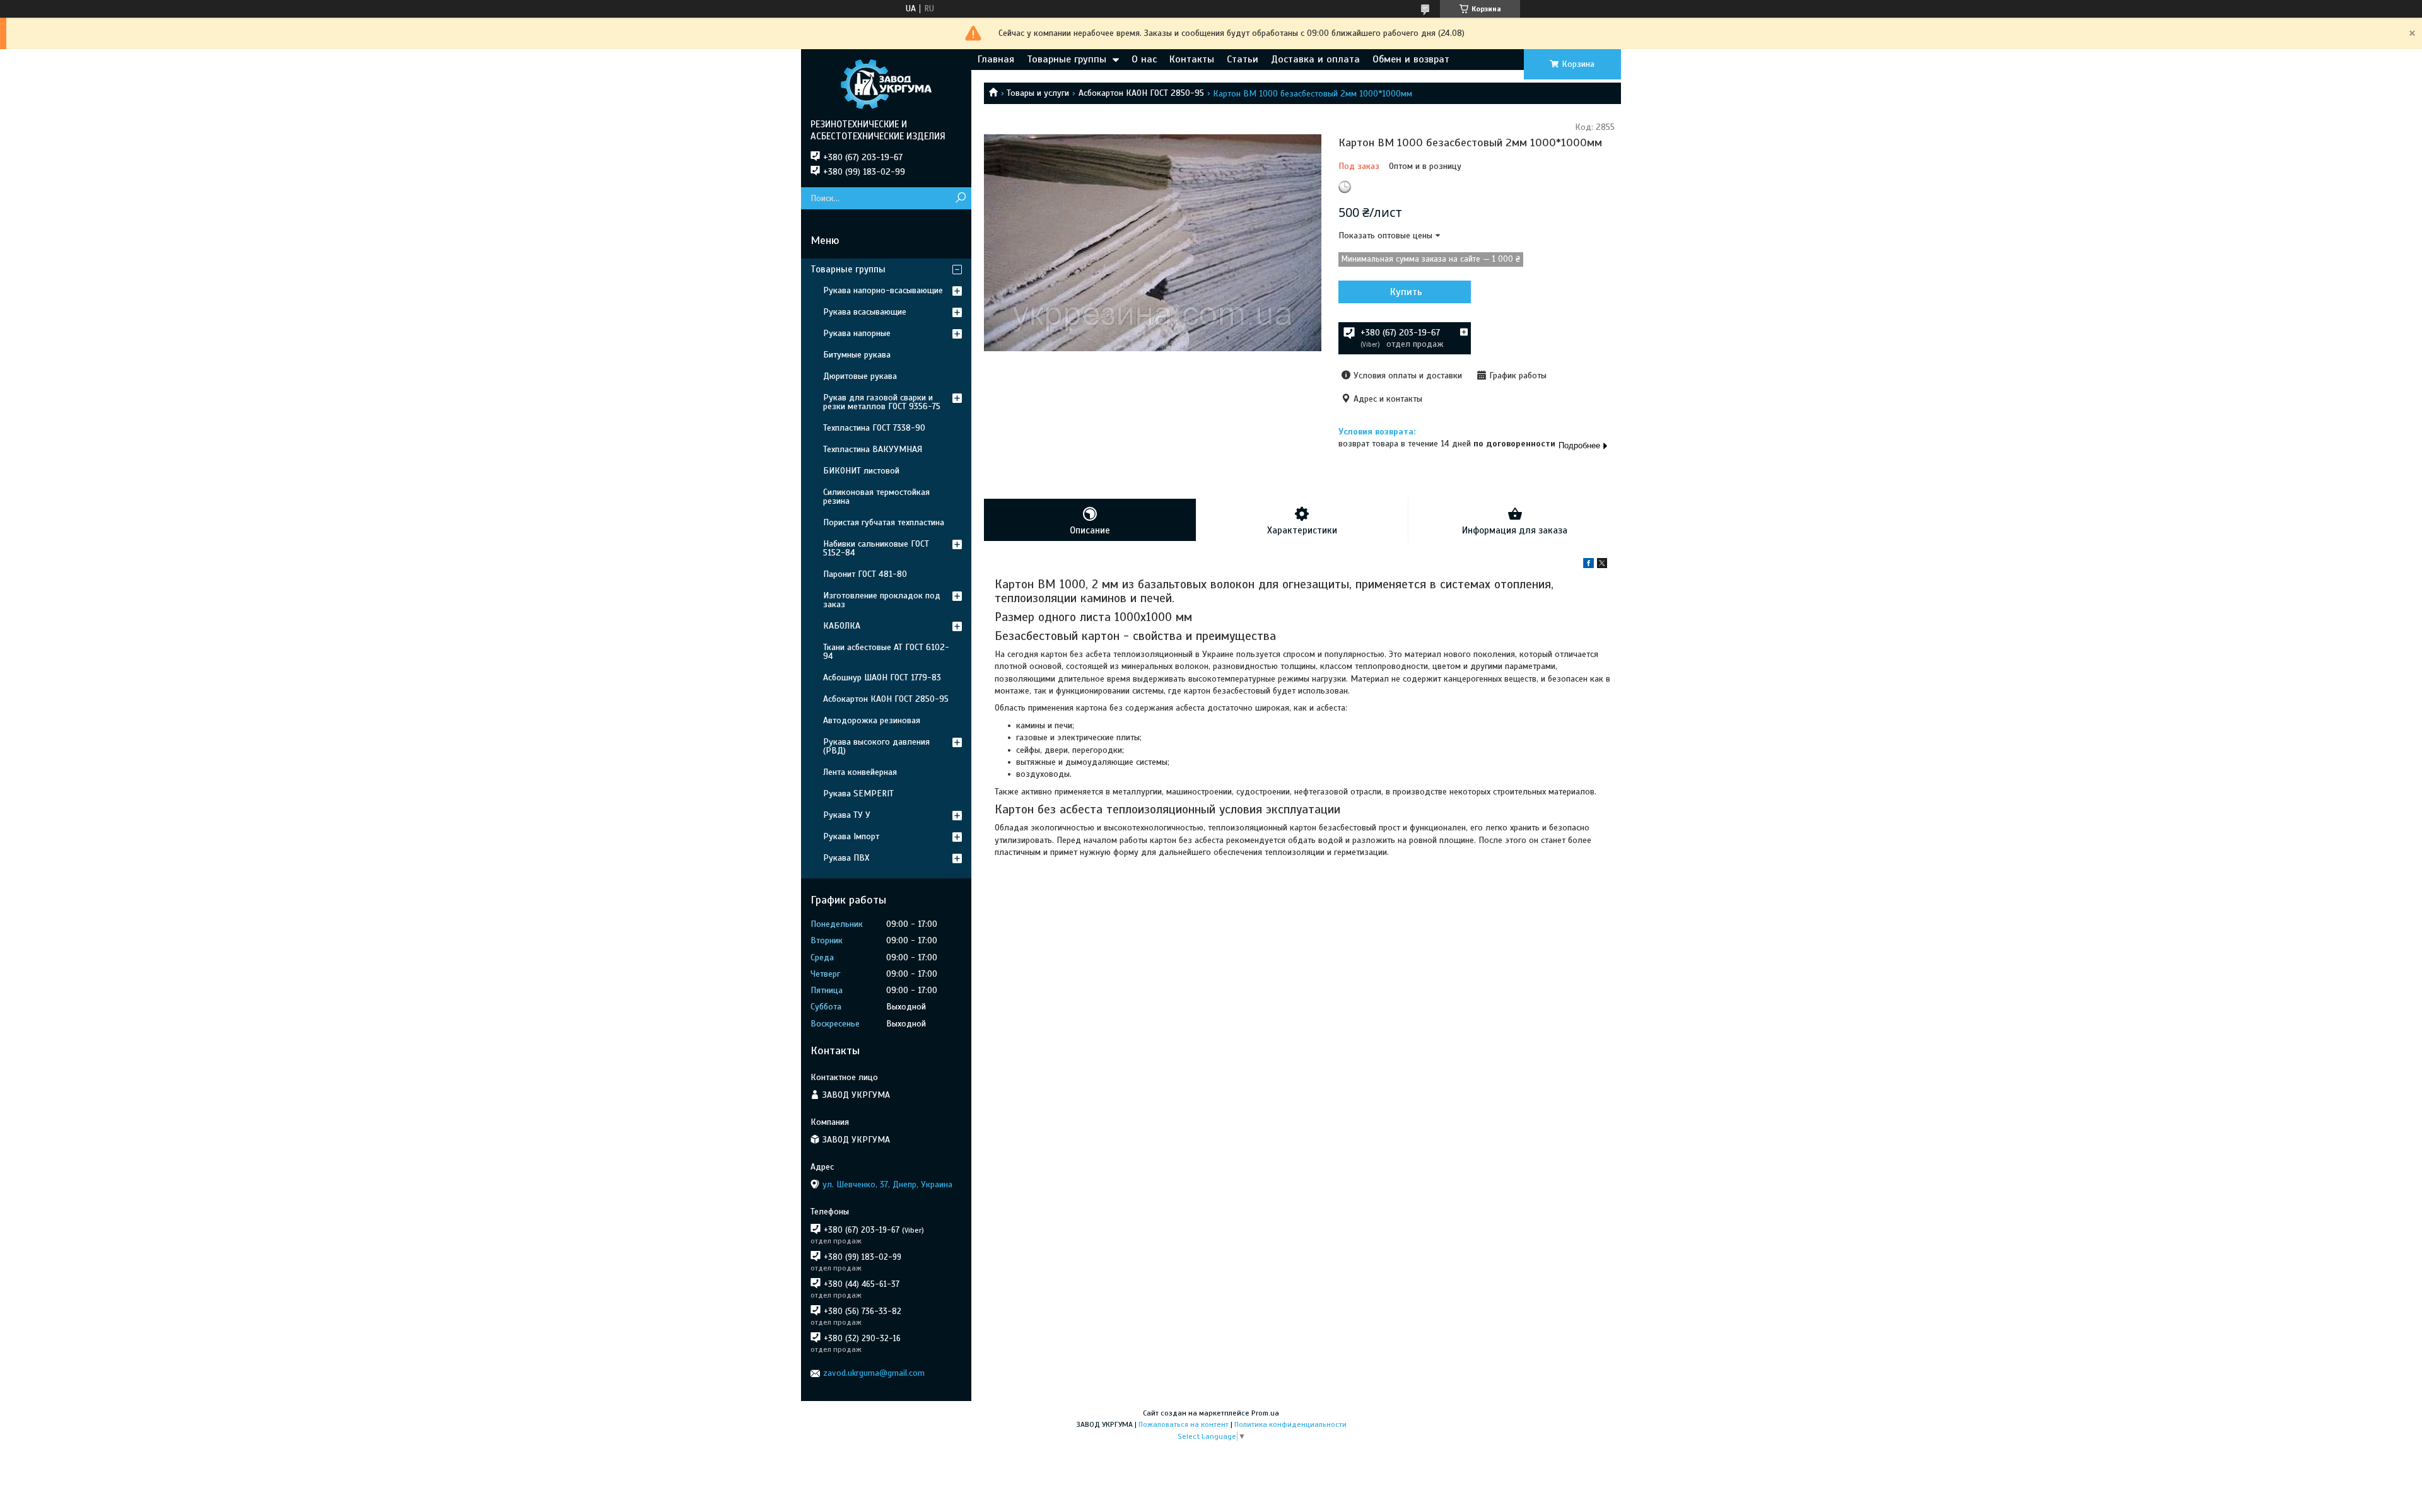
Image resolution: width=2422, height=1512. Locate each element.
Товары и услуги (1038, 93)
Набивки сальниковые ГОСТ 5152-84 (876, 548)
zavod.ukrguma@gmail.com (874, 1373)
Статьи (1243, 59)
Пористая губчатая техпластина (884, 522)
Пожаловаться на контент (1184, 1424)
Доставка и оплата (1315, 59)
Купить (1406, 292)
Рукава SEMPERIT (858, 794)
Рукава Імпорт (851, 836)
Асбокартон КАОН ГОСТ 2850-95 (1141, 93)
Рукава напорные (857, 333)
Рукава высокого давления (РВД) (876, 746)
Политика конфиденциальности (1290, 1424)
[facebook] (1588, 565)
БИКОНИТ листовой (861, 471)
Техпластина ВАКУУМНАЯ (873, 449)
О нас (1144, 59)
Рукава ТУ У (847, 815)
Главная (996, 59)
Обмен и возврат (1411, 59)
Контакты (1192, 59)
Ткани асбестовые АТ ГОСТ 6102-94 (886, 652)
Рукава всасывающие (865, 312)
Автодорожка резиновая (872, 720)
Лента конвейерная (860, 772)
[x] (1602, 565)
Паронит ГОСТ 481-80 (865, 574)
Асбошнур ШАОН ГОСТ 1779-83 (882, 677)
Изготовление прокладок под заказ (882, 600)
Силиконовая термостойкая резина (876, 497)
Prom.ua (1265, 1413)
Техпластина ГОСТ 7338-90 (874, 428)
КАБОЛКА (842, 626)
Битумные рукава (857, 355)
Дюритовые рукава (860, 376)
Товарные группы (1067, 59)
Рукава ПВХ (846, 858)
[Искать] (960, 198)
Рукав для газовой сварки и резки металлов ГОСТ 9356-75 (882, 402)
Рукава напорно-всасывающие (883, 290)
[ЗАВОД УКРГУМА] (886, 84)
